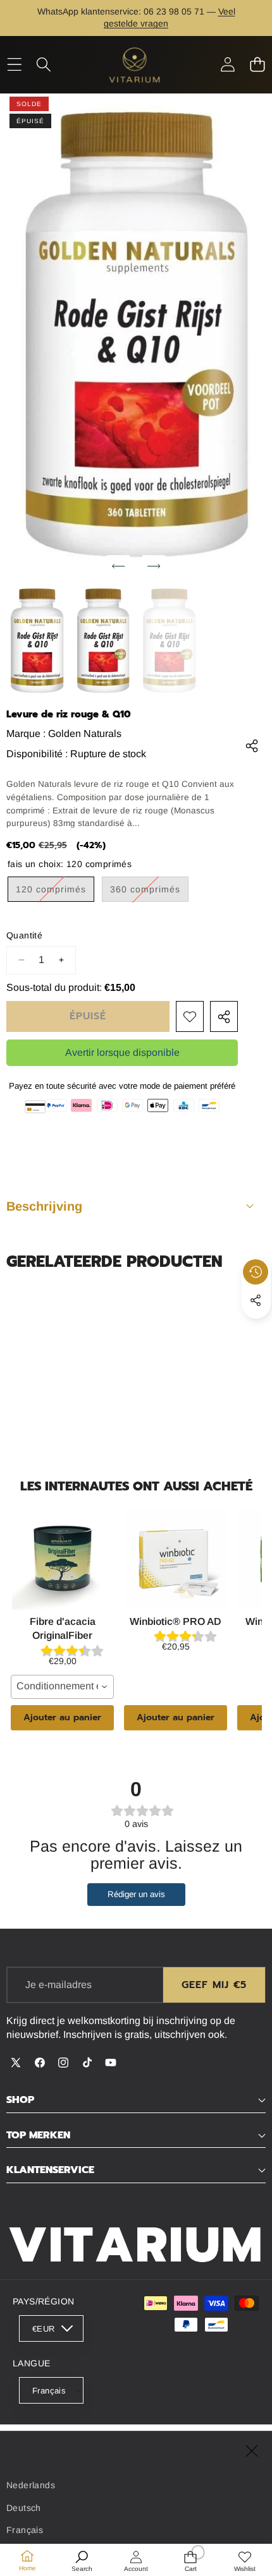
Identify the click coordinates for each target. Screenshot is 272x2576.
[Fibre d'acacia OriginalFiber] (62, 1559)
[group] (37, 642)
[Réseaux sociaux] (256, 1300)
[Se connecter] (227, 65)
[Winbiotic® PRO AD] (176, 1559)
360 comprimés (149, 893)
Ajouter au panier (62, 1717)
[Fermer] (252, 2451)
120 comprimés (55, 893)
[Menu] (14, 65)
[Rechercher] (44, 65)
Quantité (24, 935)
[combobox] (62, 1687)
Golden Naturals (85, 734)
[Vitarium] (135, 65)
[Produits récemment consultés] (256, 1272)
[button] (257, 65)
